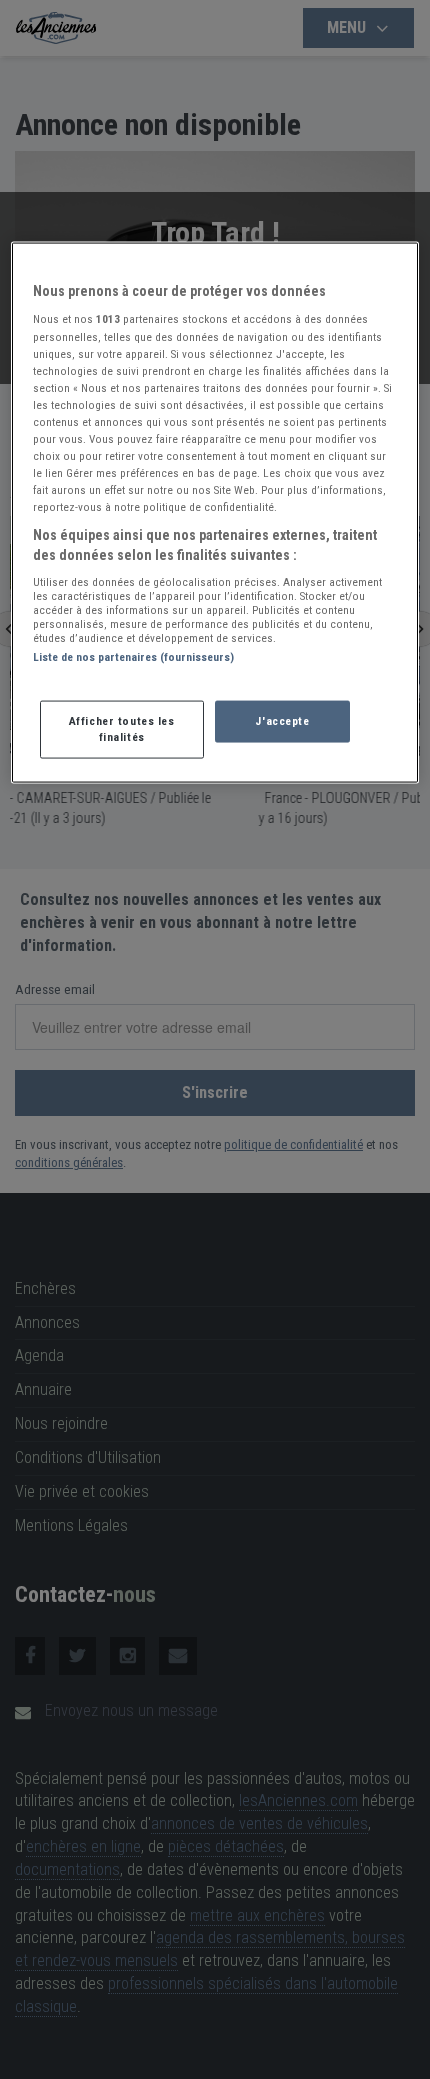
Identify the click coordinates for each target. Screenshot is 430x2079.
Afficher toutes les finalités (122, 728)
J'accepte (282, 720)
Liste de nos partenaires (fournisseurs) (133, 657)
